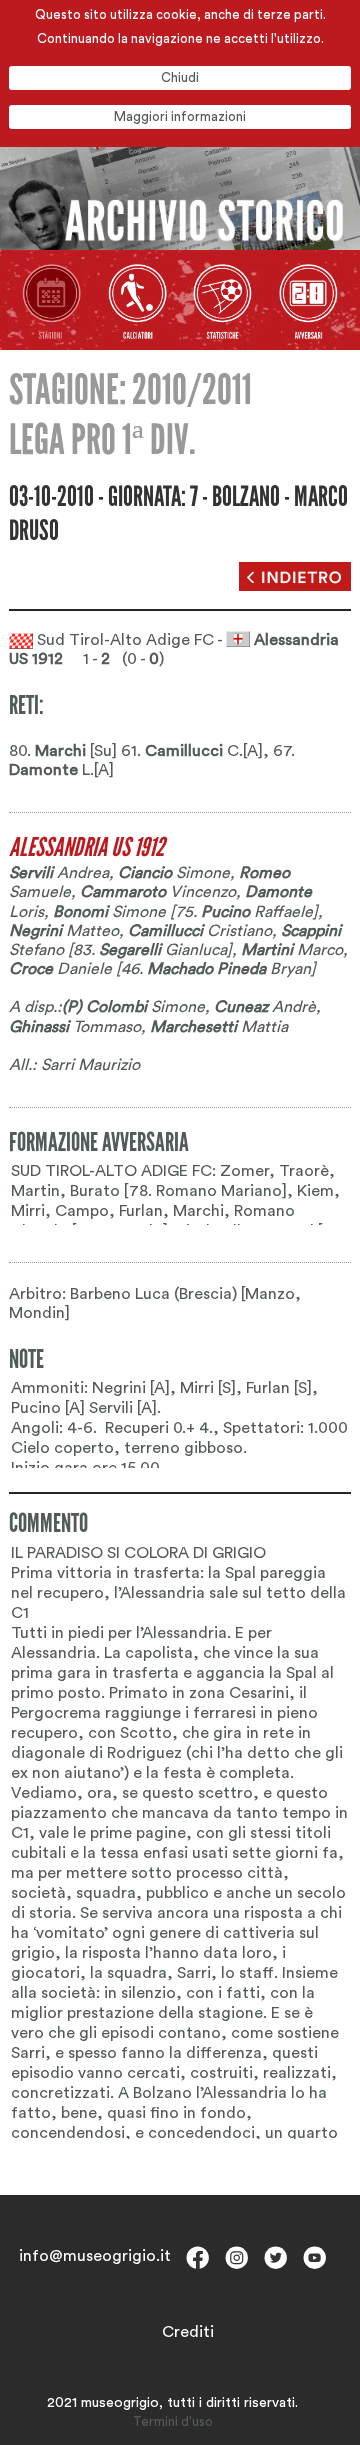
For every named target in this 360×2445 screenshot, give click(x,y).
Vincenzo (158, 892)
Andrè (265, 1007)
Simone (174, 873)
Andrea (59, 873)
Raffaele (257, 912)
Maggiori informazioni (180, 116)
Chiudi (180, 77)
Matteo (64, 931)
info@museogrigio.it (95, 2256)
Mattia (219, 1027)
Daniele (60, 969)
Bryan (229, 969)
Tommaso (75, 1027)
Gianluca (163, 950)
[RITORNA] (295, 576)
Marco (292, 950)
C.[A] (204, 751)
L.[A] (61, 770)
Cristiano (200, 931)
